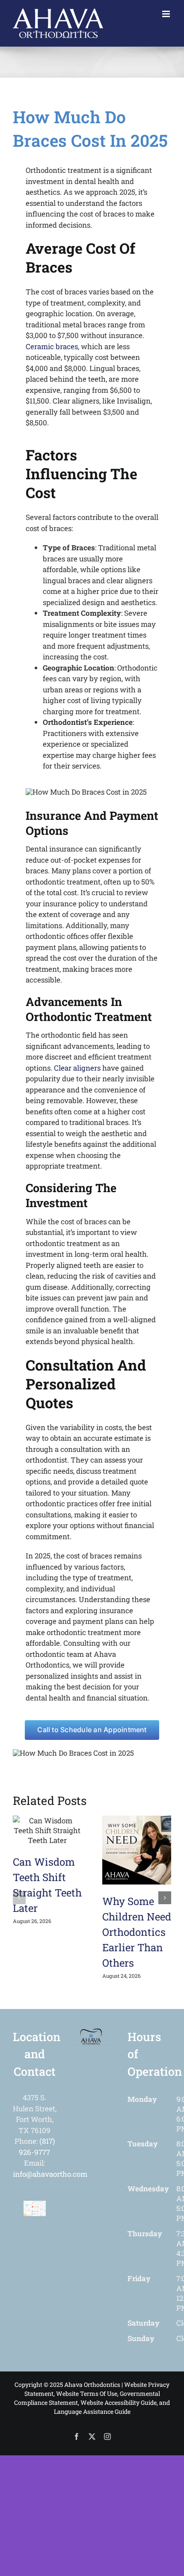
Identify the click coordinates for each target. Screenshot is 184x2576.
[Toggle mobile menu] (167, 14)
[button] (19, 1898)
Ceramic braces (52, 346)
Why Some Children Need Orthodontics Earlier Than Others (137, 1932)
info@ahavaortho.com (50, 2174)
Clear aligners (77, 1068)
